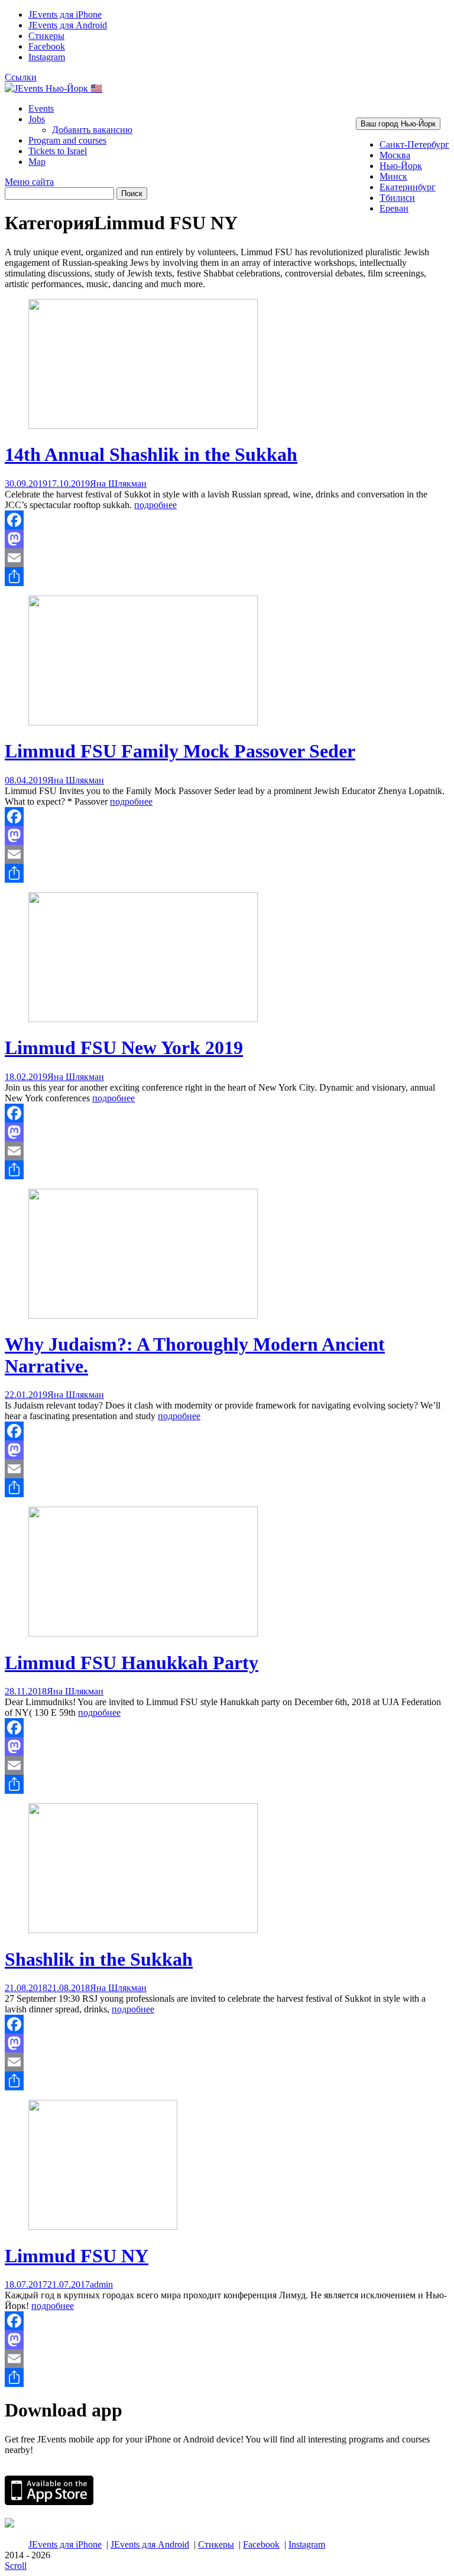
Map (37, 162)
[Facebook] (227, 520)
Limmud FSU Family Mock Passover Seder (180, 751)
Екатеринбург (408, 187)
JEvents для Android (68, 25)
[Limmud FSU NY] (103, 2227)
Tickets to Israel (58, 151)
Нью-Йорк (401, 166)
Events (41, 108)
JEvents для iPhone (65, 14)
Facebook (47, 46)
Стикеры (46, 36)
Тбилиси (397, 198)
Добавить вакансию (92, 130)
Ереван (394, 208)
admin (101, 2284)
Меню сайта (29, 182)
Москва (395, 155)
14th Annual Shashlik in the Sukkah (151, 454)
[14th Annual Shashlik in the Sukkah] (143, 426)
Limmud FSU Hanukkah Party (132, 1663)
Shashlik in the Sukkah (99, 1959)
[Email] (227, 558)
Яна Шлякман (118, 484)
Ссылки (21, 77)
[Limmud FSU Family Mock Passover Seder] (143, 722)
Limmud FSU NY (77, 2256)
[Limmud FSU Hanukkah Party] (143, 1633)
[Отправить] (227, 577)
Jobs (37, 119)
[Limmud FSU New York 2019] (143, 1019)
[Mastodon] (227, 539)
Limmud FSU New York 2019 (124, 1048)
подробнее (155, 505)
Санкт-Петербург (414, 144)
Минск (393, 176)
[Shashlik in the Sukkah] (143, 1930)
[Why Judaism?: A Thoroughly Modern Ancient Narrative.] (143, 1315)
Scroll (16, 2566)
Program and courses (67, 140)
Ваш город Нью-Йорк (398, 124)
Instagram (47, 57)
